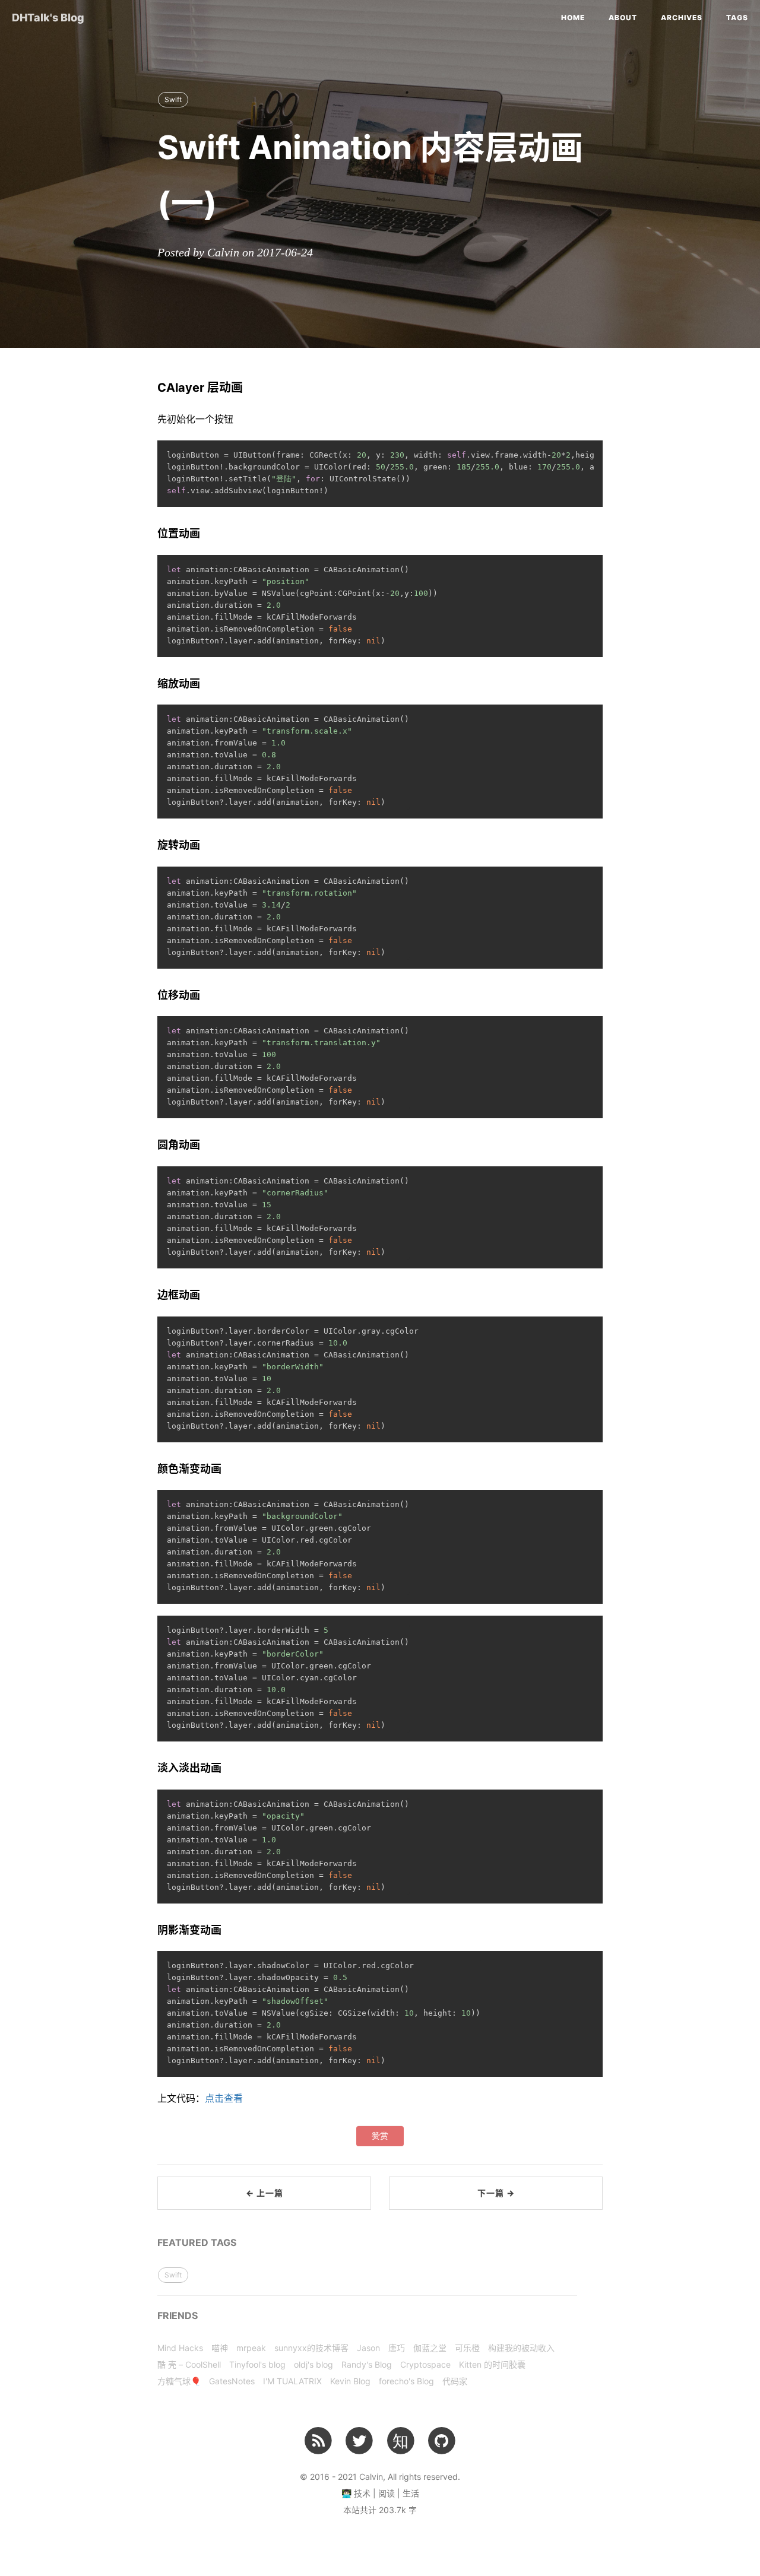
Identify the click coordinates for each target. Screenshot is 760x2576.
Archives (682, 18)
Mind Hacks (180, 2348)
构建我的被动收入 (521, 2348)
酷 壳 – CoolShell (189, 2364)
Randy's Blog (367, 2364)
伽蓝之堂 (430, 2348)
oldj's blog (313, 2364)
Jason (368, 2348)
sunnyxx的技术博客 (311, 2348)
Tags (737, 18)
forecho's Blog (406, 2381)
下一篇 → (496, 2193)
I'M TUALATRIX (292, 2381)
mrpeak (251, 2348)
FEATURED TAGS (197, 2242)
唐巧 (397, 2348)
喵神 (220, 2348)
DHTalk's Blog (48, 18)
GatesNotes (232, 2381)
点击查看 (224, 2098)
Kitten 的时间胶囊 (492, 2364)
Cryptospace (425, 2364)
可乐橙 (467, 2348)
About (623, 18)
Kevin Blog (350, 2381)
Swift (173, 99)
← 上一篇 (265, 2193)
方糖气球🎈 (179, 2381)
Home (573, 18)
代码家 (455, 2381)
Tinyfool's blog (257, 2364)
